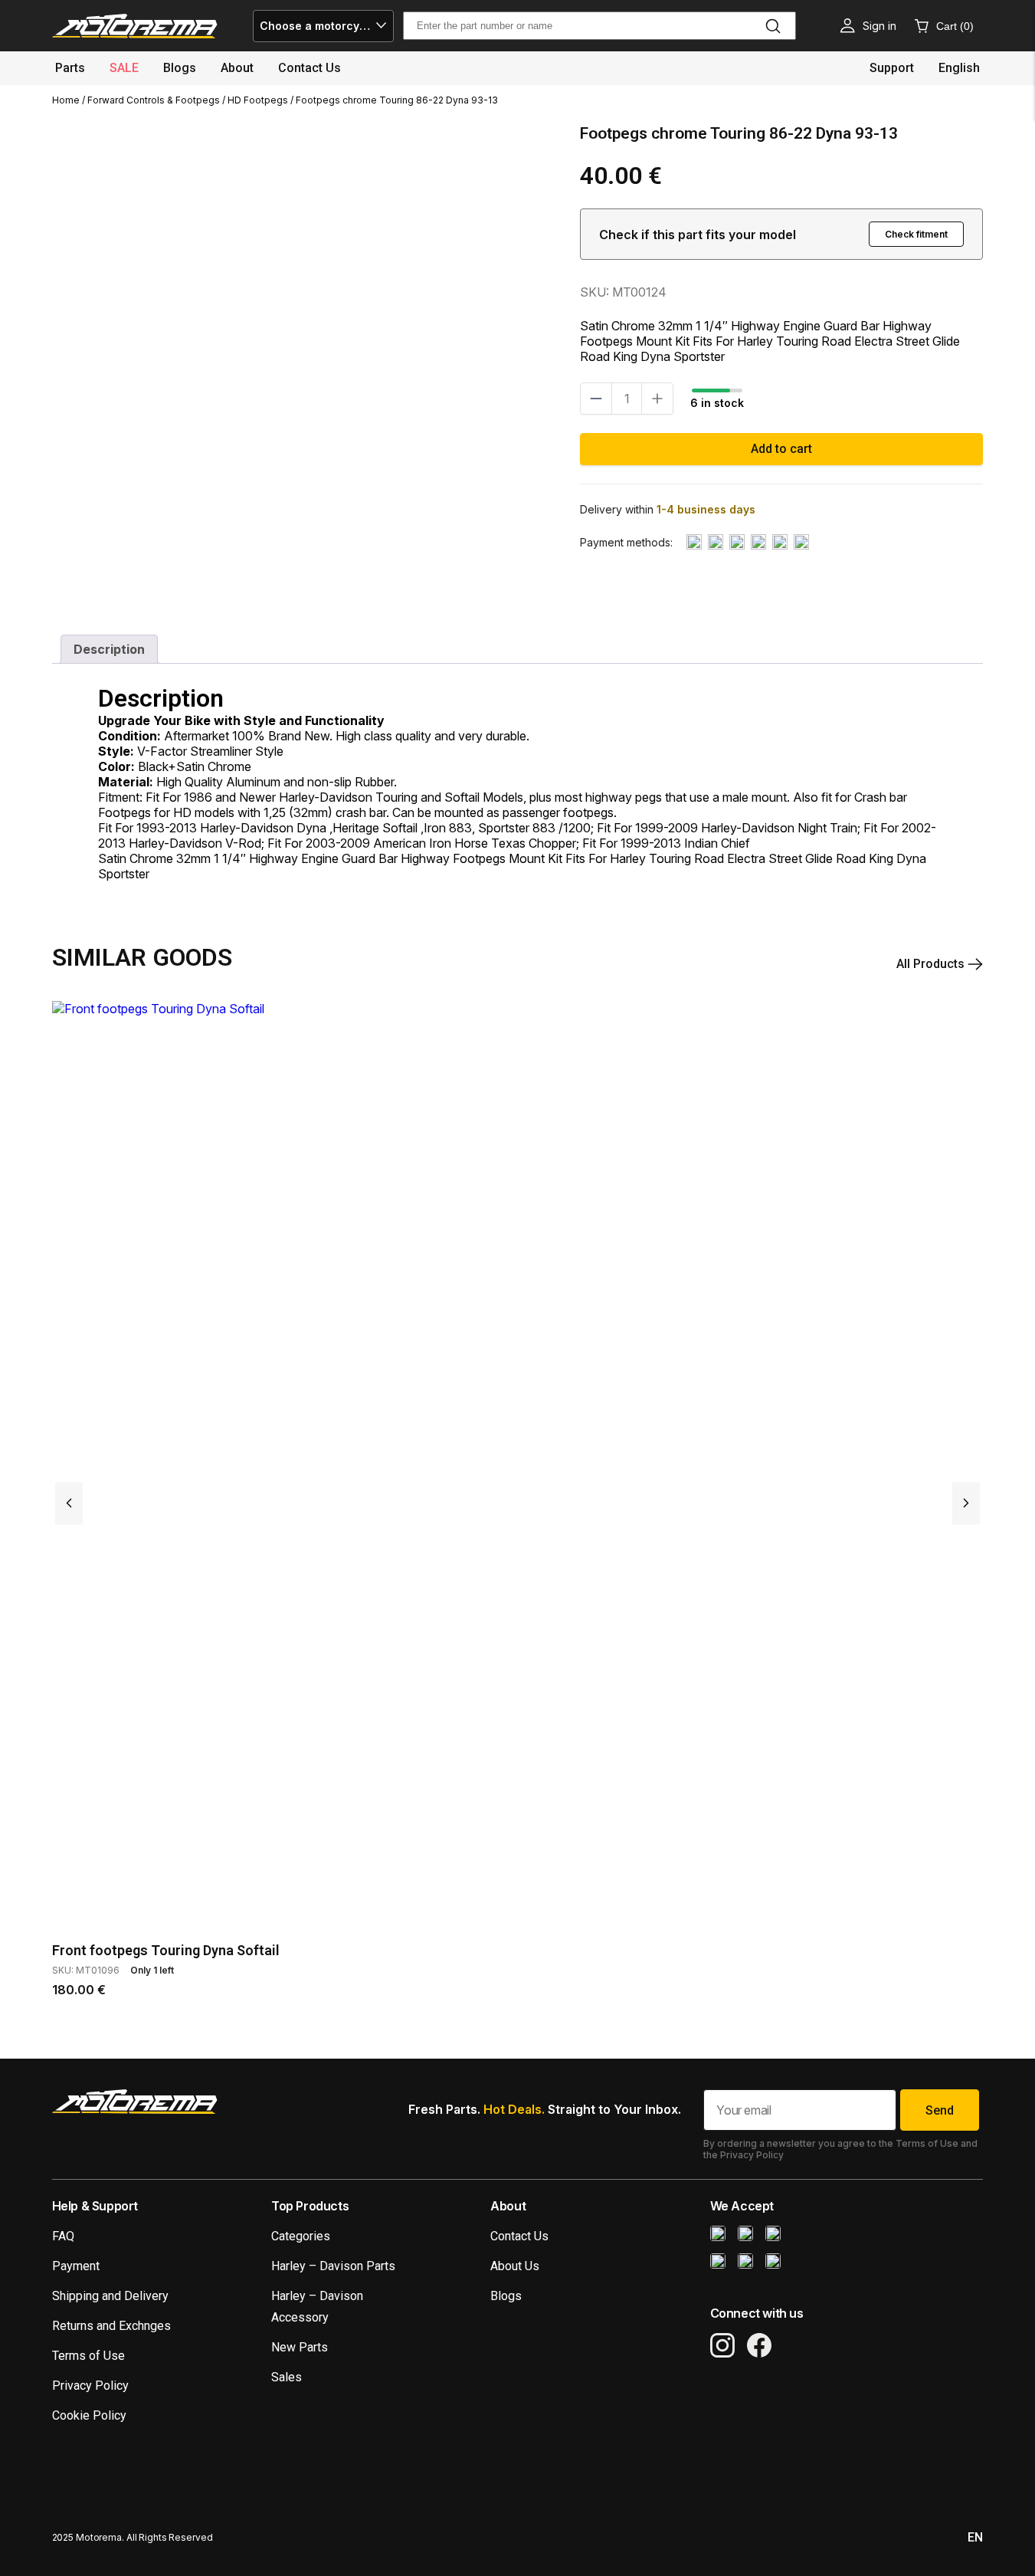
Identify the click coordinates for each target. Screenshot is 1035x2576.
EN (975, 2537)
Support (892, 68)
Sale (124, 68)
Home (66, 100)
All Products (932, 964)
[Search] (773, 26)
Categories (301, 2236)
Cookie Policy (89, 2415)
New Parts (300, 2347)
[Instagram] (722, 2345)
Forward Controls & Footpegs (154, 100)
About (237, 68)
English (959, 68)
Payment (76, 2266)
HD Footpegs (258, 100)
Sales (287, 2377)
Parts (70, 68)
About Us (515, 2266)
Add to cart (781, 449)
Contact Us (519, 2236)
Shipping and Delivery (110, 2296)
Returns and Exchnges (111, 2326)
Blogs (180, 68)
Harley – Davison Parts (333, 2266)
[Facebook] (759, 2345)
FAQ (63, 2236)
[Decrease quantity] (596, 399)
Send (940, 2110)
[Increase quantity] (657, 399)
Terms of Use (88, 2356)
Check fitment (916, 234)
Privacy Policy (90, 2386)
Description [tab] (109, 649)
